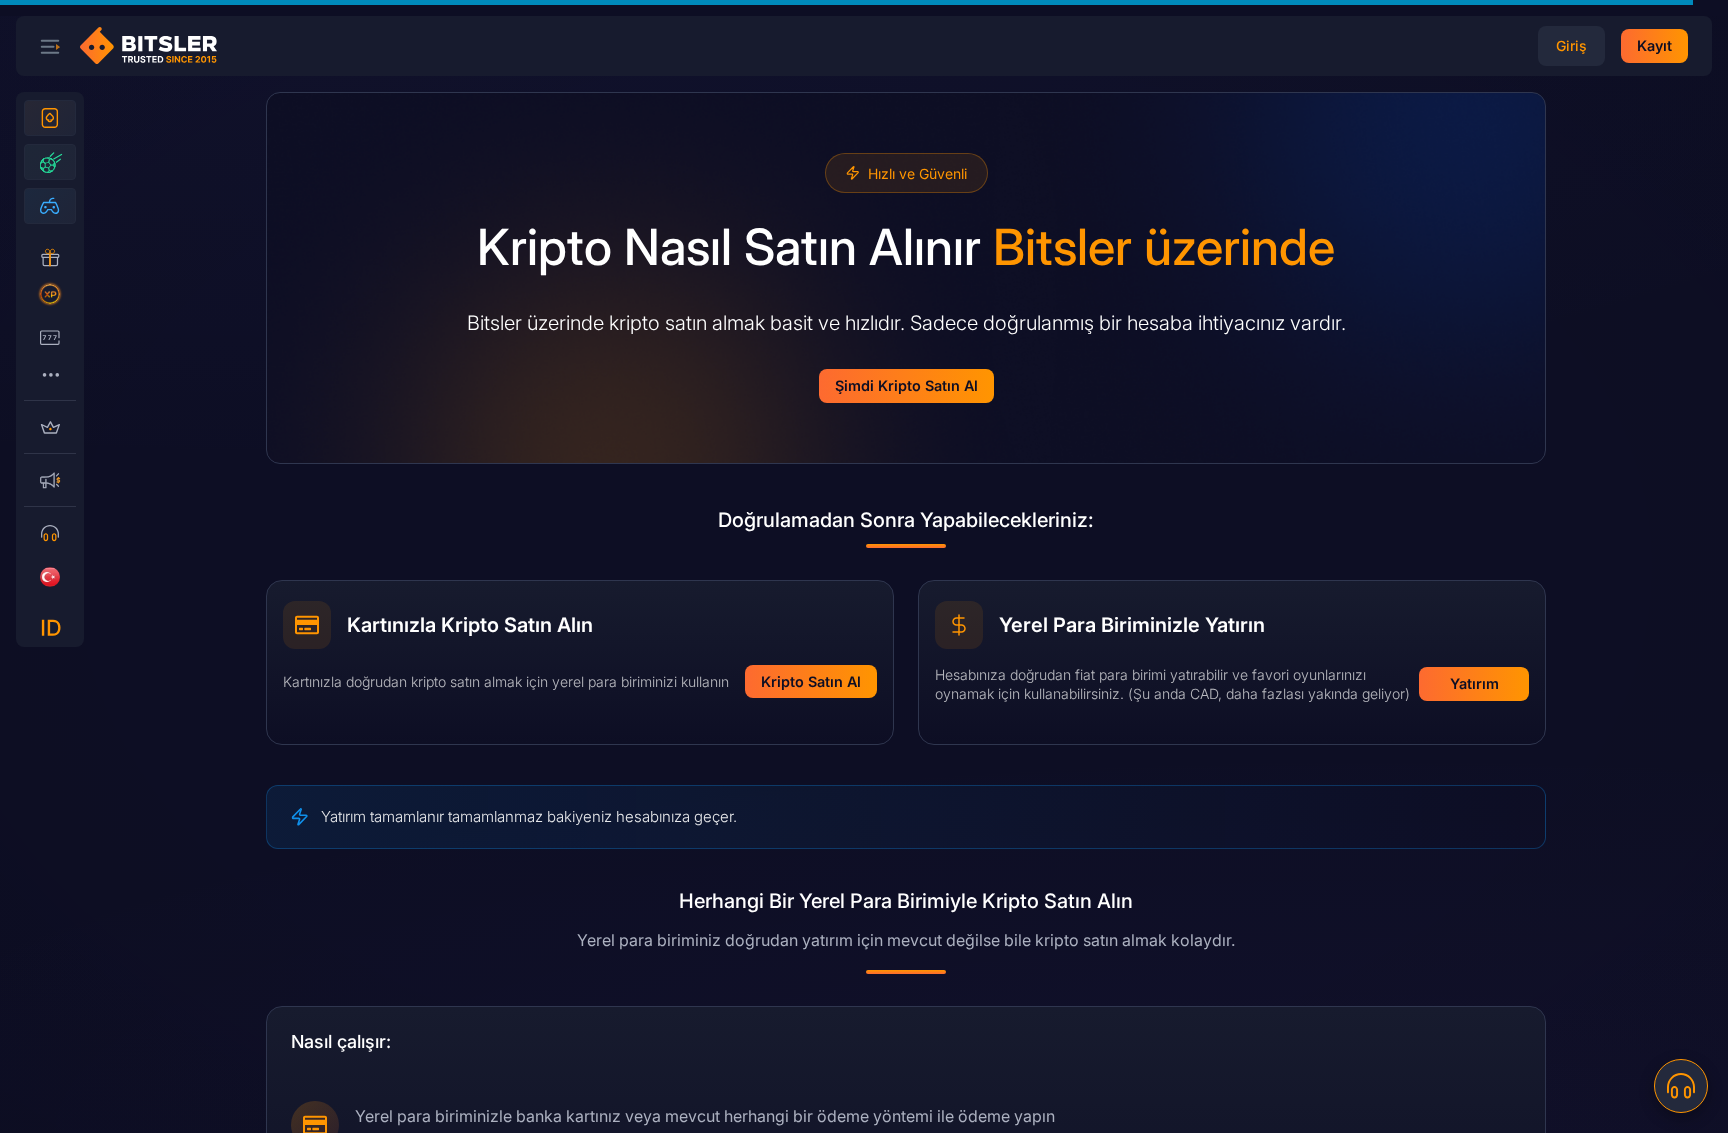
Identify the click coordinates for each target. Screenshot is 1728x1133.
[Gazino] (50, 118)
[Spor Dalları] (50, 162)
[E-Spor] (50, 206)
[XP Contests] (50, 294)
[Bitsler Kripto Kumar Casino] (156, 46)
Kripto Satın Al (811, 681)
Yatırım (1474, 683)
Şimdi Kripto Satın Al (906, 385)
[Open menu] (50, 46)
